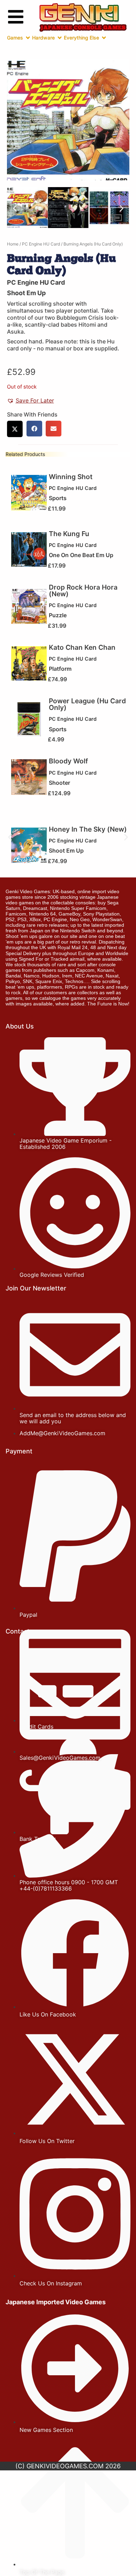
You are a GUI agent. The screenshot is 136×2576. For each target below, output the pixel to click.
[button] (15, 209)
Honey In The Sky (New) (88, 829)
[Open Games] (28, 38)
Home (13, 244)
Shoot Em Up (26, 293)
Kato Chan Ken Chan (82, 647)
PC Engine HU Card (41, 244)
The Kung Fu (69, 534)
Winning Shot (71, 477)
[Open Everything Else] (104, 38)
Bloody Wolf (68, 761)
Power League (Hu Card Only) (87, 704)
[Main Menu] (16, 17)
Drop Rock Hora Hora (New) (83, 590)
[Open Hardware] (60, 38)
